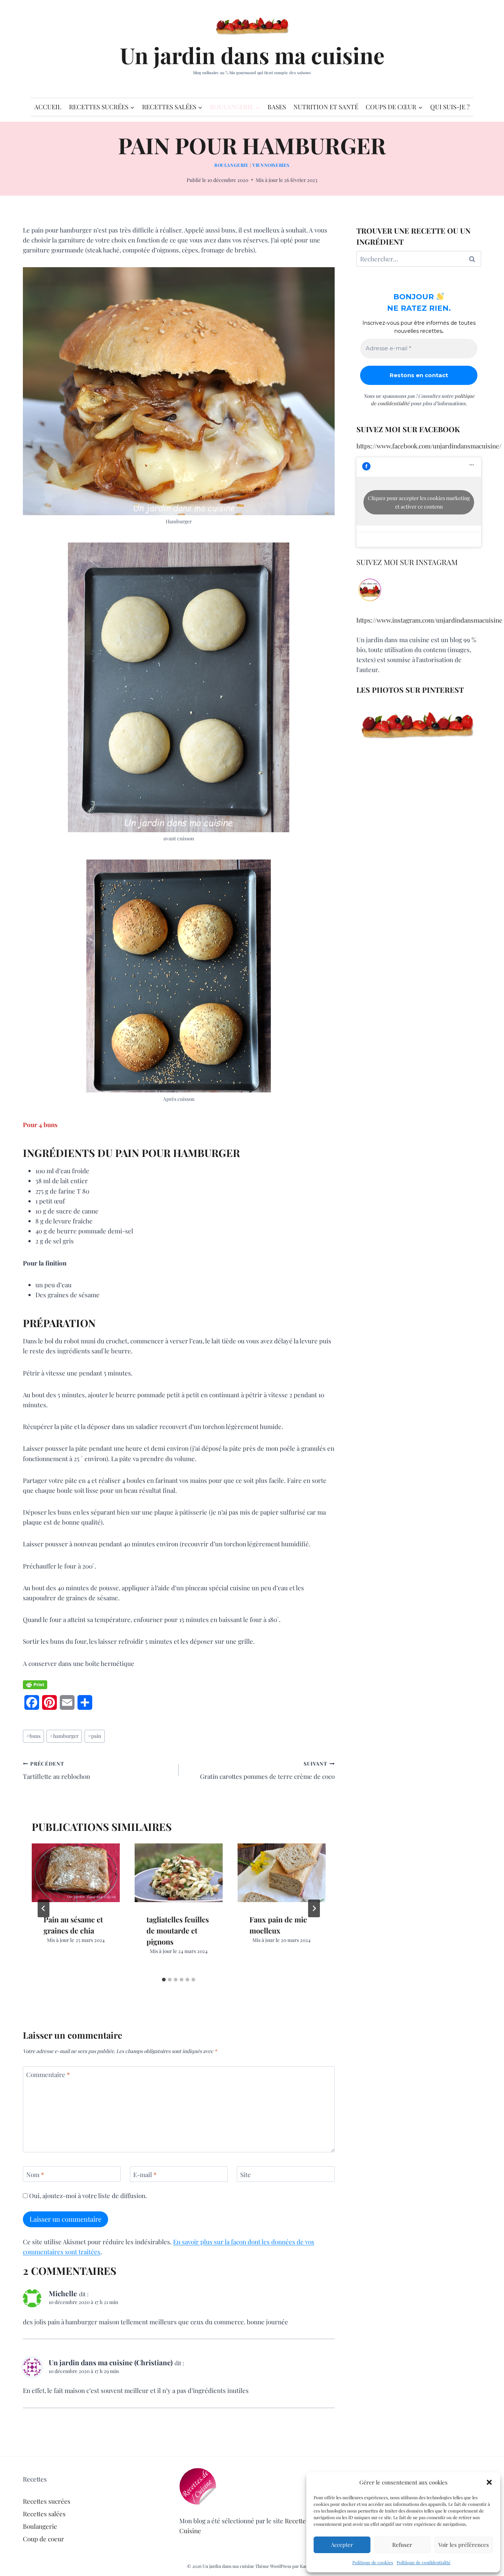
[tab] (164, 1980)
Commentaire (48, 2074)
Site (246, 2174)
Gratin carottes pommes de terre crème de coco (267, 1770)
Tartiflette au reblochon (56, 1770)
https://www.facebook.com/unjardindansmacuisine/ (429, 446)
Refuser (402, 2545)
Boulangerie (40, 2526)
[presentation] (76, 1873)
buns (33, 1736)
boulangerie (232, 165)
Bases (277, 107)
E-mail (145, 2174)
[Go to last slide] (44, 1908)
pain (94, 1736)
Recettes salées (44, 2514)
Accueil (48, 107)
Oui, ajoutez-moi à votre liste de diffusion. (87, 2196)
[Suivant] (314, 1908)
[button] (489, 2482)
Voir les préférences (464, 2545)
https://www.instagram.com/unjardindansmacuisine (429, 620)
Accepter (342, 2545)
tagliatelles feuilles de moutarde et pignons (178, 1930)
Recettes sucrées (47, 2501)
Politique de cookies (373, 2562)
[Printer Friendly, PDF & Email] (35, 1685)
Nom (35, 2174)
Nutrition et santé (326, 107)
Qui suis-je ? (450, 107)
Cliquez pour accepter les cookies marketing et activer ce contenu (419, 502)
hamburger (64, 1736)
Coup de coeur (44, 2539)
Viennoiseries (271, 165)
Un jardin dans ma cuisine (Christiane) (111, 2362)
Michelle (63, 2293)
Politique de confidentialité (424, 2562)
